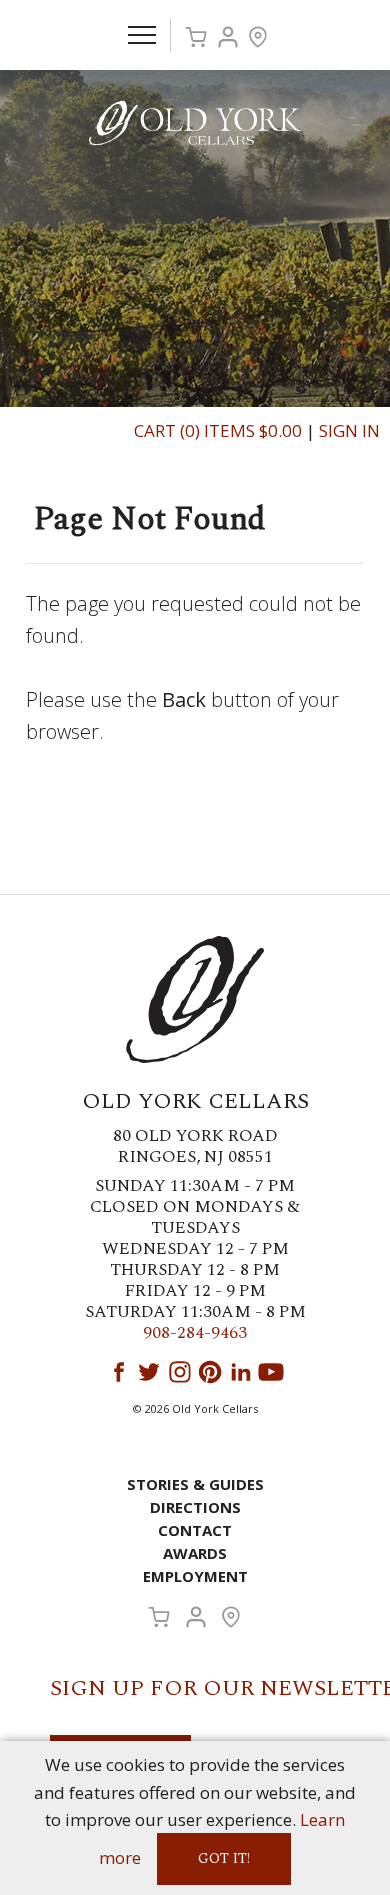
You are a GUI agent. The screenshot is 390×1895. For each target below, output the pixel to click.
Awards (195, 1553)
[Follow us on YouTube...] (271, 1372)
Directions (195, 1507)
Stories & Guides (195, 1484)
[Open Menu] (142, 35)
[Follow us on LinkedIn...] (241, 1372)
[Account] (228, 37)
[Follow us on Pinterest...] (210, 1372)
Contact (195, 1530)
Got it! (224, 1858)
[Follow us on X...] (149, 1372)
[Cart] (196, 37)
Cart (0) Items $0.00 (218, 430)
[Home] (195, 121)
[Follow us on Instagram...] (180, 1372)
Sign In (349, 430)
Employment (195, 1576)
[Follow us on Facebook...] (119, 1372)
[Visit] (258, 37)
